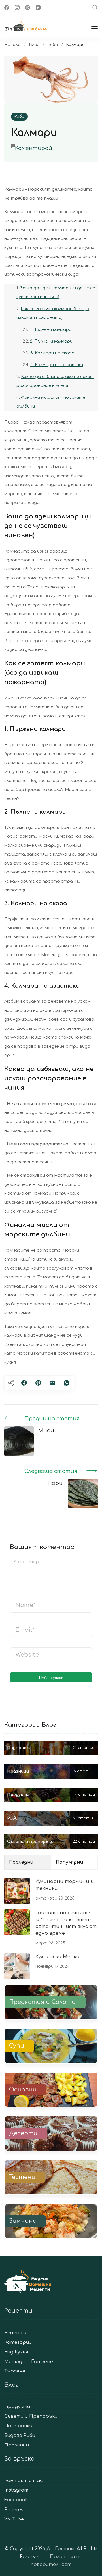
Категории (18, 2343)
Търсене (15, 2371)
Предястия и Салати (42, 2002)
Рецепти (15, 2333)
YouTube (14, 2520)
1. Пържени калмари (50, 329)
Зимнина (23, 2221)
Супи (17, 2046)
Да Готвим (60, 2549)
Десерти (23, 2133)
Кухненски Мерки (58, 1957)
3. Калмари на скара (52, 353)
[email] (52, 1383)
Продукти (17, 2407)
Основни (23, 2090)
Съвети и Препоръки (31, 2416)
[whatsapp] (67, 1383)
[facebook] (24, 1383)
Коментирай (34, 148)
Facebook (16, 2500)
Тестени (22, 2177)
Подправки (18, 2426)
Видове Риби (20, 2436)
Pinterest (15, 2510)
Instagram (16, 2490)
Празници (17, 2446)
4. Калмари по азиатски (57, 365)
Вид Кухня (16, 2352)
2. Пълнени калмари (51, 341)
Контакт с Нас (23, 2481)
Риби (19, 116)
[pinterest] (38, 1383)
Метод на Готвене (29, 2362)
